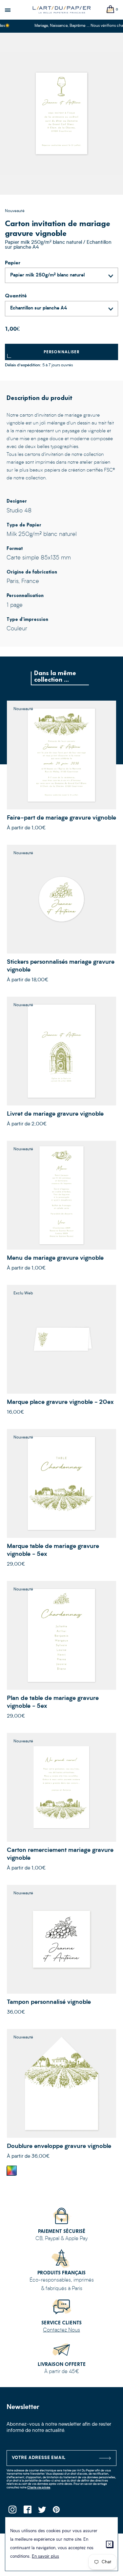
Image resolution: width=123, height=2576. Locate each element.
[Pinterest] (57, 2511)
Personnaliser (62, 352)
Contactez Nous (61, 2330)
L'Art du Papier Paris (62, 10)
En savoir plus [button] (45, 2557)
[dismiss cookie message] (109, 2544)
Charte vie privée (39, 2488)
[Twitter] (42, 2511)
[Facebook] (27, 2511)
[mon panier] (111, 10)
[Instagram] (12, 2511)
